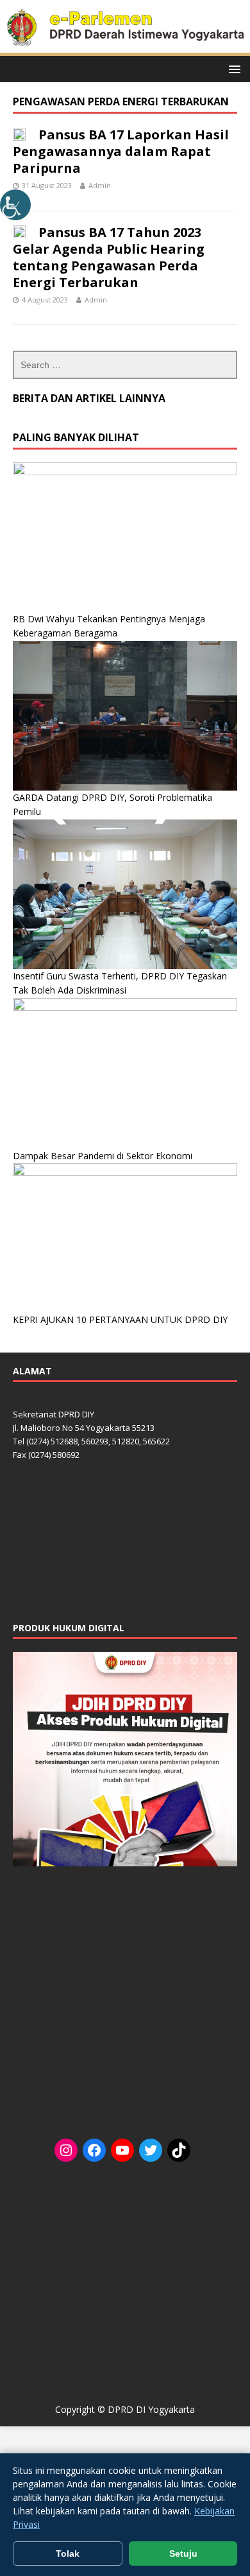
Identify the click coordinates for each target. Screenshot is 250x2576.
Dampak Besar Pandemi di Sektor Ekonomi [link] (103, 1156)
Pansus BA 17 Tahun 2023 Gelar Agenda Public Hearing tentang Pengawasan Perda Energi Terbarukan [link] (109, 257)
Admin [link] (100, 185)
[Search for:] (125, 365)
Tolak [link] (68, 2554)
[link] (15, 205)
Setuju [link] (183, 2554)
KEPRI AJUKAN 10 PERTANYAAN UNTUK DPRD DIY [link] (120, 1319)
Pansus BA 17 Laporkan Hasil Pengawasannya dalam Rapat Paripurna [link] (121, 151)
